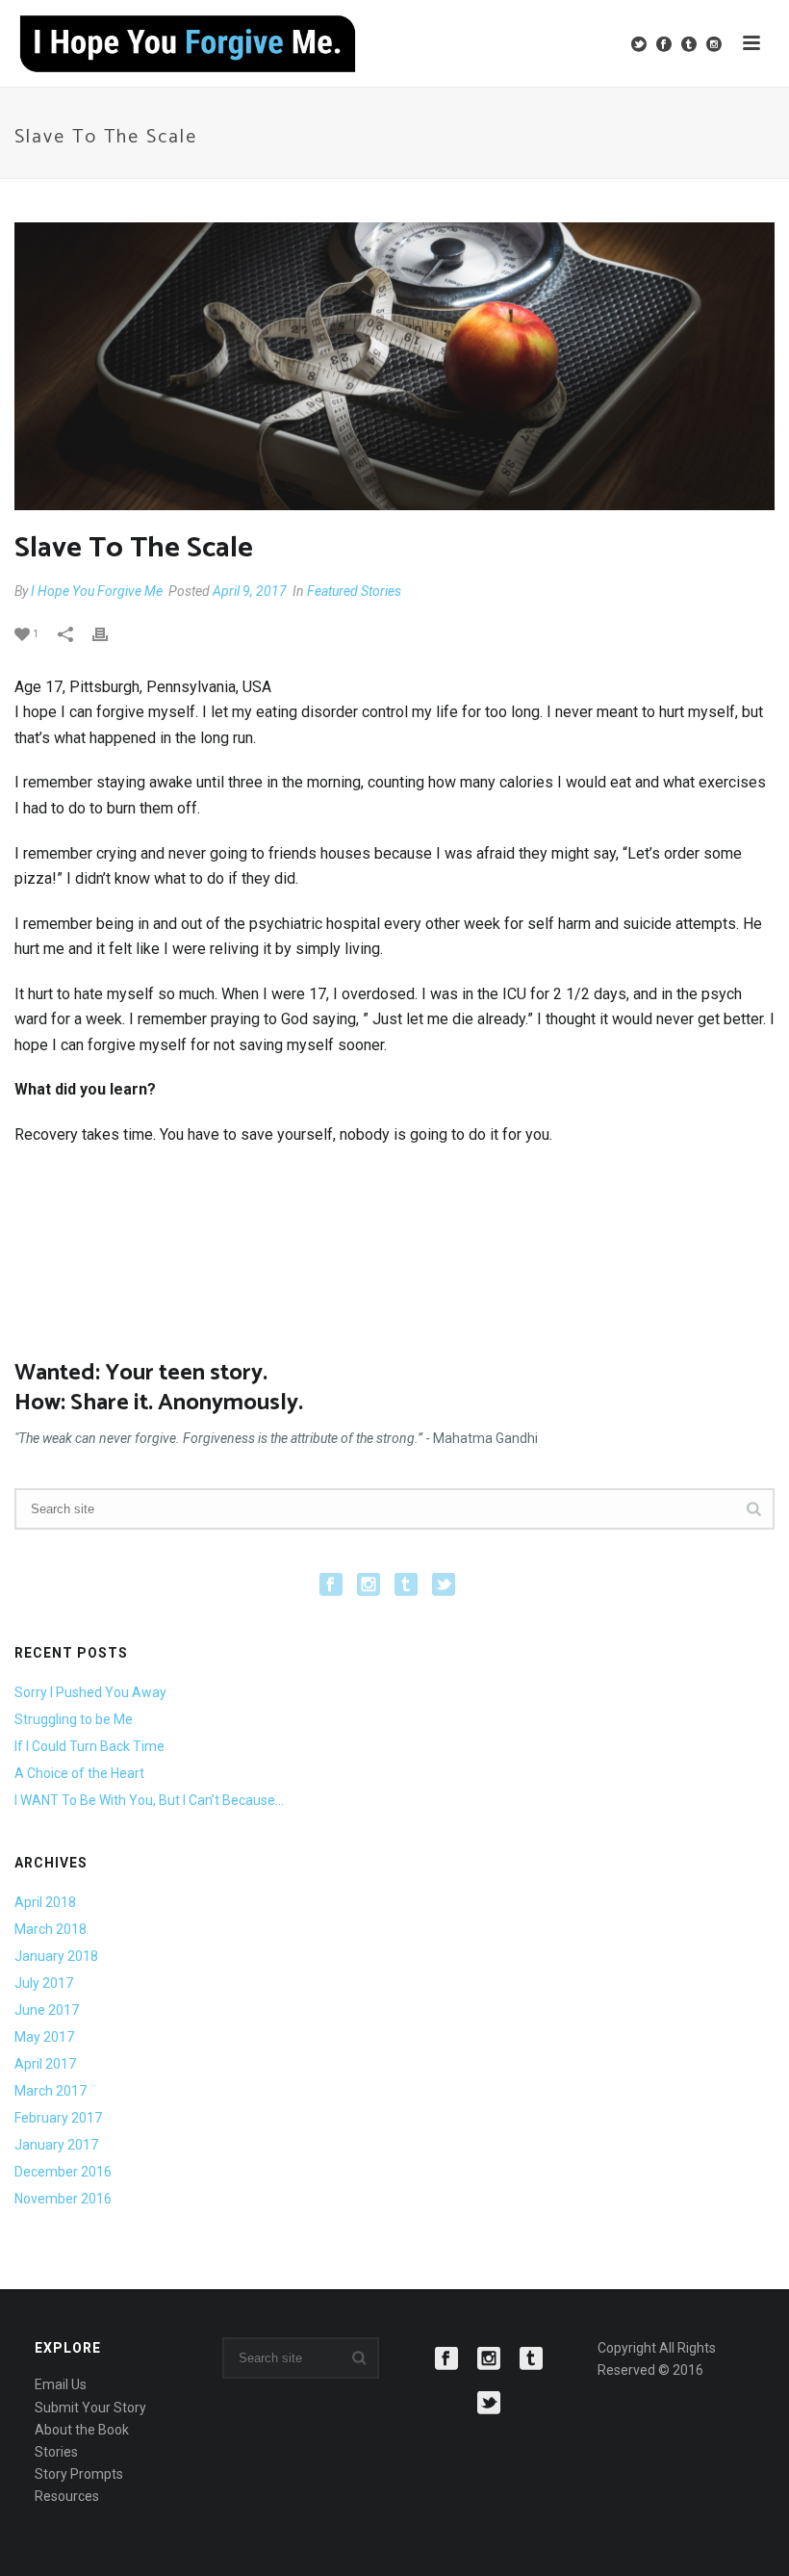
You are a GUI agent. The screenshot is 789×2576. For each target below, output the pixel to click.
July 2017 (44, 1983)
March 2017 (51, 2091)
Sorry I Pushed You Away (90, 1692)
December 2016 (63, 2172)
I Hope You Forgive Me (97, 591)
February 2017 (58, 2118)
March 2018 (51, 1929)
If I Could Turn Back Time (89, 1746)
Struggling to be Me (74, 1719)
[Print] (110, 633)
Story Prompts (79, 2474)
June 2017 (47, 2010)
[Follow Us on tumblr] (406, 1585)
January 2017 (56, 2145)
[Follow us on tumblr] (531, 2359)
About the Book (82, 2430)
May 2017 (44, 2037)
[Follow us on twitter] (489, 2404)
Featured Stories (354, 591)
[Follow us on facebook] (446, 2359)
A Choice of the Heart (79, 1773)
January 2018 (56, 1956)
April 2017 (45, 2064)
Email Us (61, 2384)
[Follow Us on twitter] (444, 1585)
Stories (56, 2452)
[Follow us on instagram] (489, 2359)
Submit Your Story (90, 2408)
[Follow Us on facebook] (331, 1585)
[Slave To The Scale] (394, 366)
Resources (67, 2496)
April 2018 (45, 1902)
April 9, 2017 (250, 591)
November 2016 (63, 2199)
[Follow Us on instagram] (369, 1585)
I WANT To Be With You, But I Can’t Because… (149, 1800)
